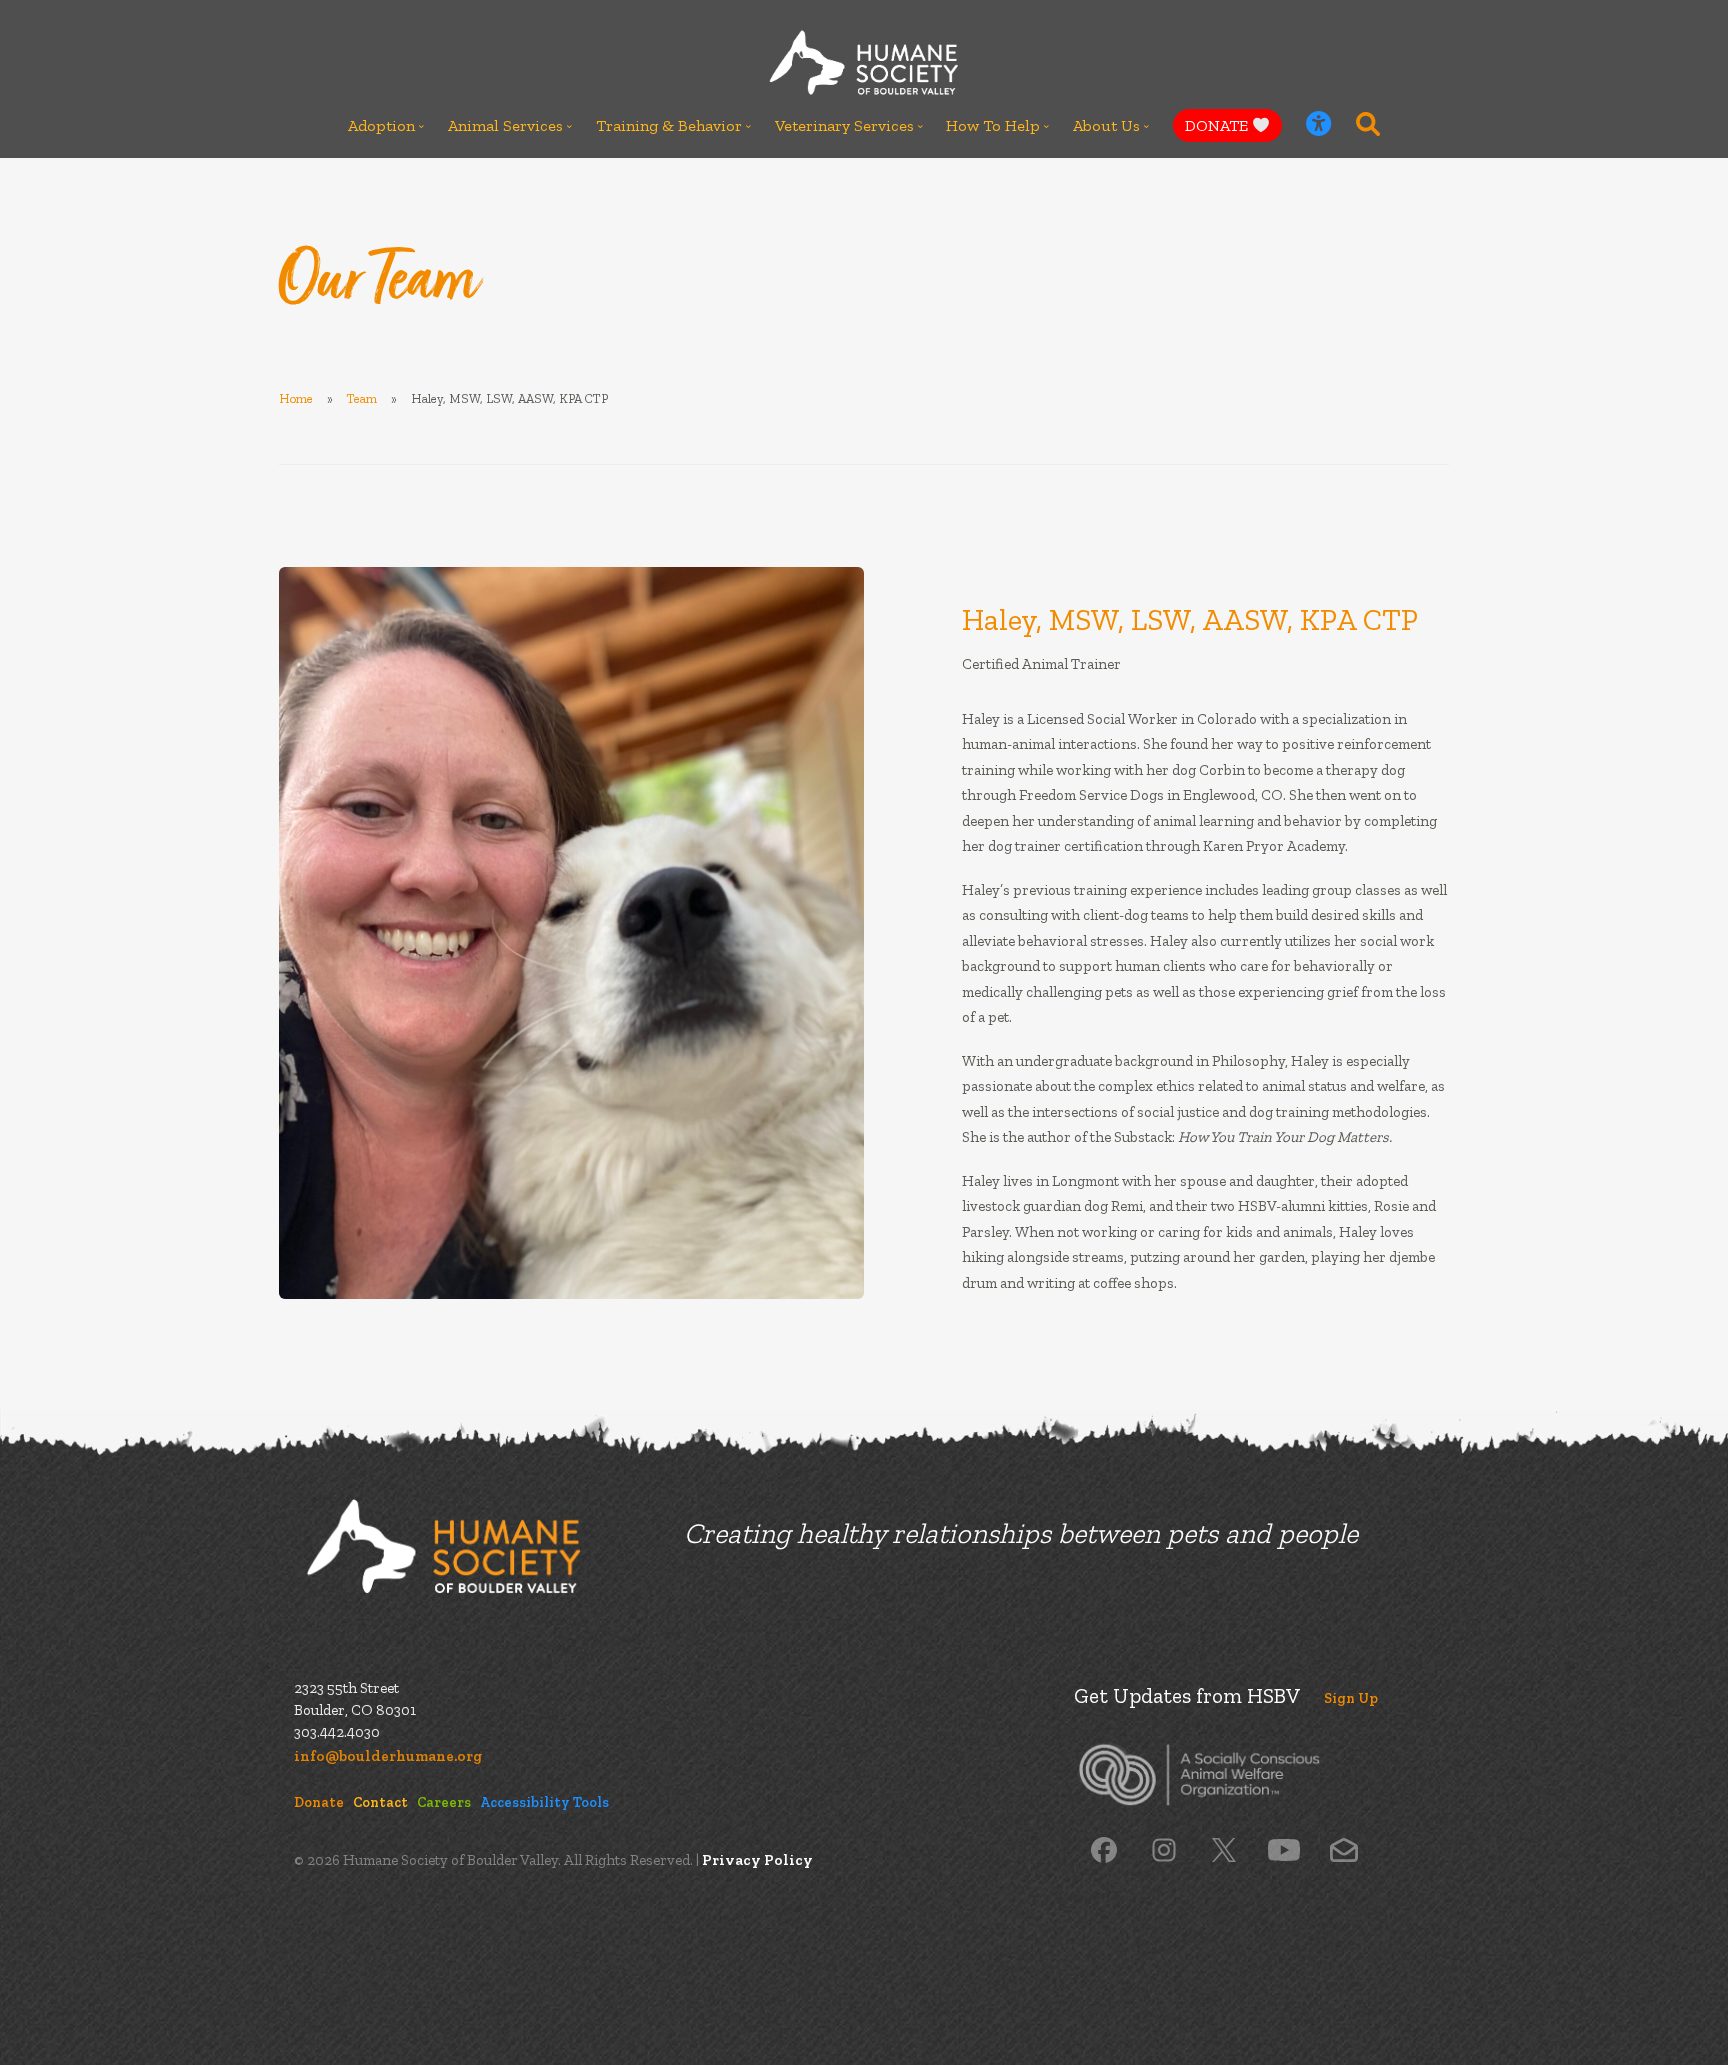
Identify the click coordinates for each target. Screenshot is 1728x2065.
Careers (444, 1802)
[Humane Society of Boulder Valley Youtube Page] (1283, 1849)
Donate (319, 1802)
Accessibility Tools (544, 1802)
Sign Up (1351, 1698)
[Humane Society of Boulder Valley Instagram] (1164, 1849)
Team (362, 398)
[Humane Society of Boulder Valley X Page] (1224, 1849)
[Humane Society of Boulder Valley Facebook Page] (1104, 1849)
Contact (380, 1802)
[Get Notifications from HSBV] (1343, 1849)
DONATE (1218, 125)
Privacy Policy (757, 1860)
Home (296, 398)
